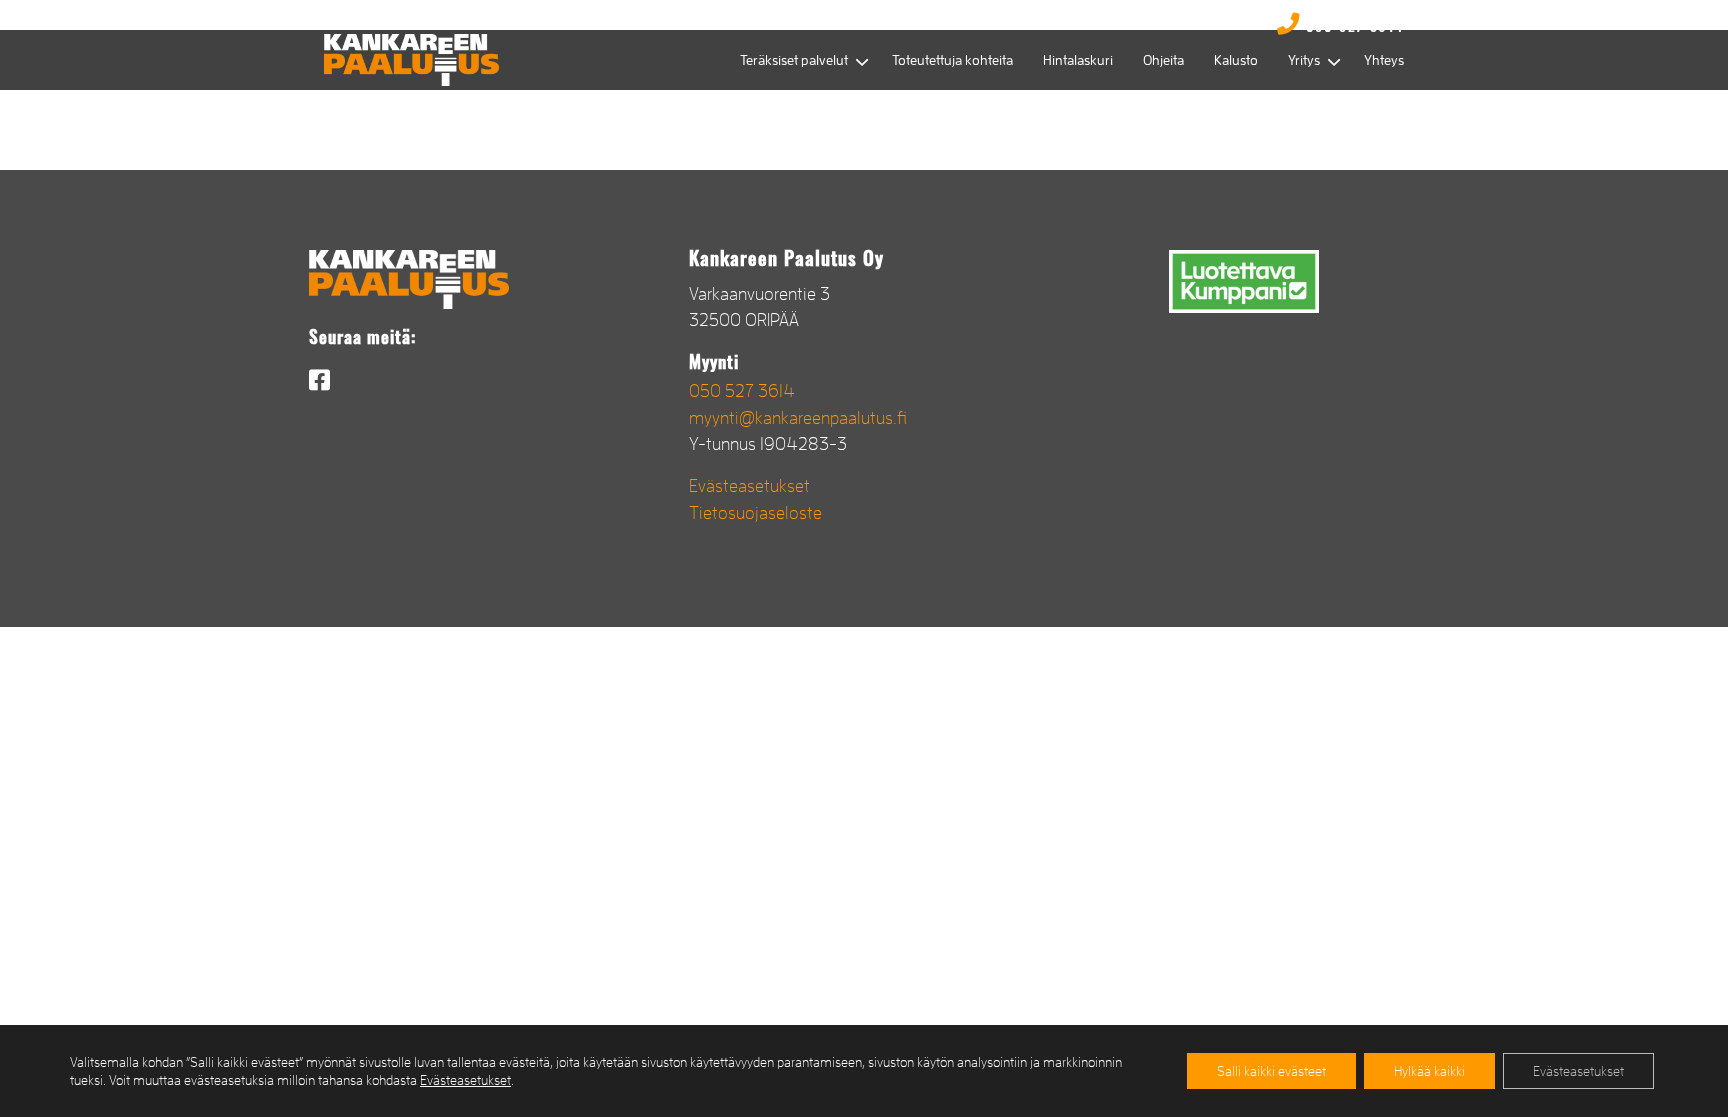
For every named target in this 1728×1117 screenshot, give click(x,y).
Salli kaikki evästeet (1271, 1071)
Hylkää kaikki (1429, 1071)
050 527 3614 (742, 391)
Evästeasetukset (749, 486)
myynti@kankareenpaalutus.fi (798, 418)
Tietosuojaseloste (755, 513)
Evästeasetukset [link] (465, 1080)
